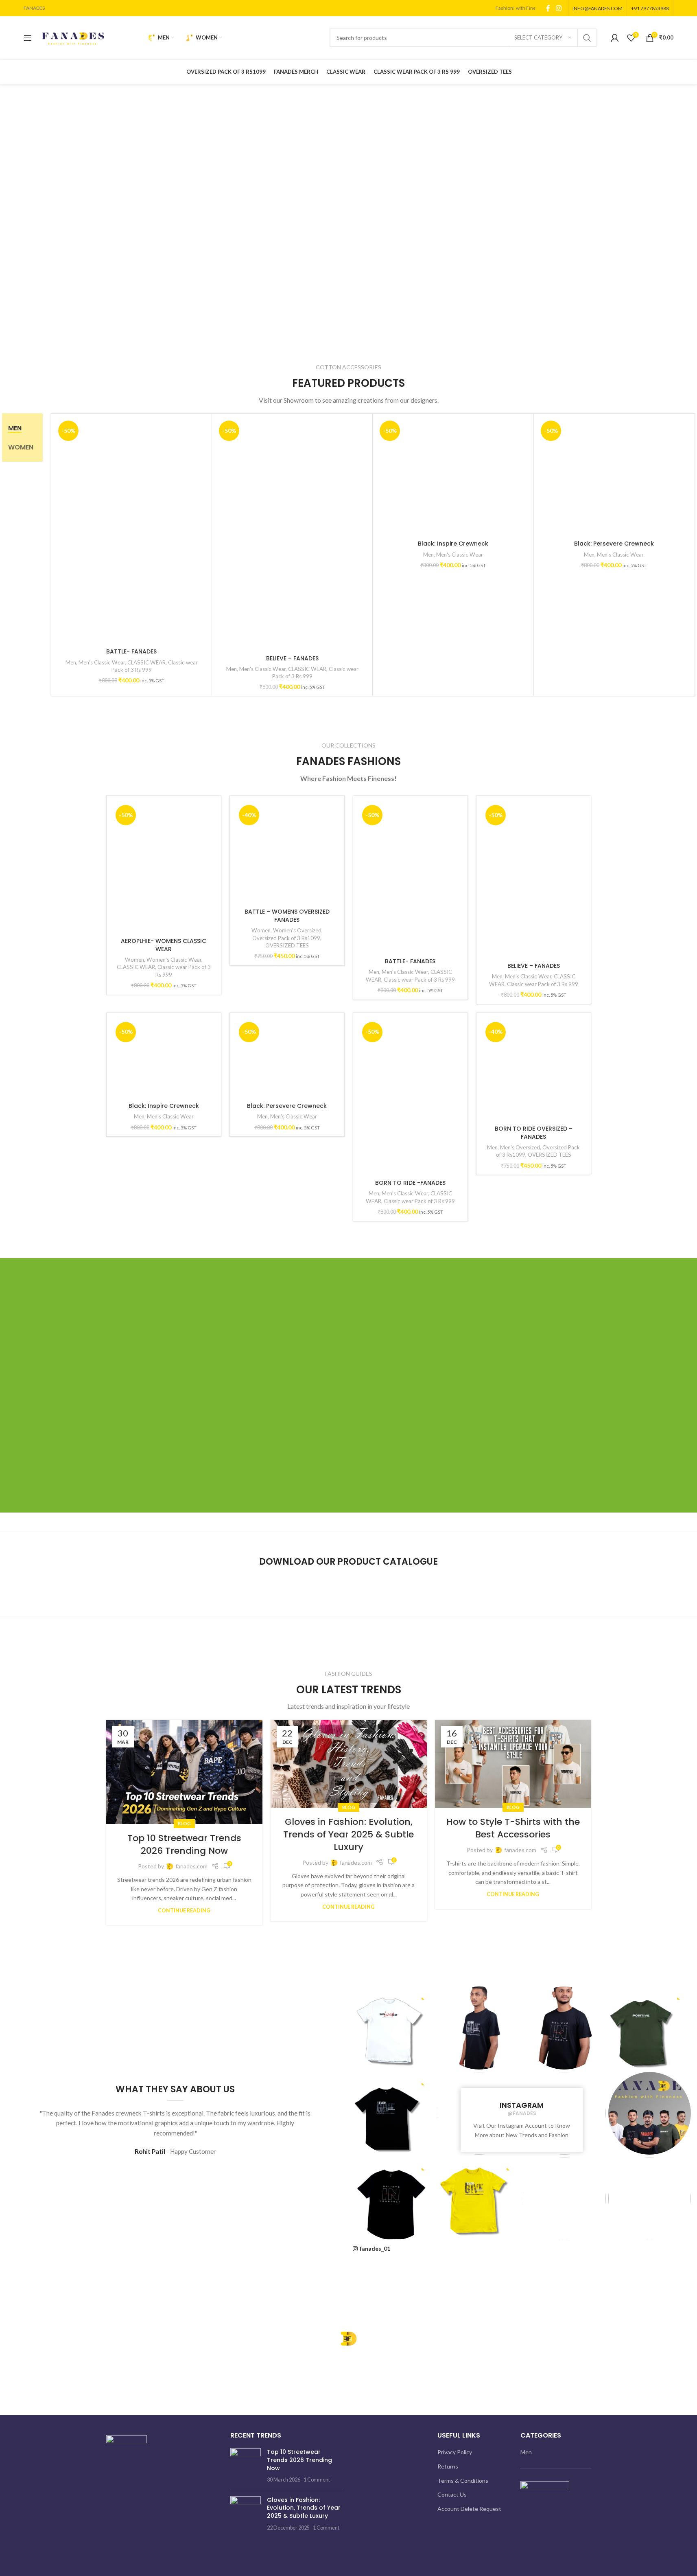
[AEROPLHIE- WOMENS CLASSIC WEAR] (164, 1108)
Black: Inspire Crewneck (164, 2107)
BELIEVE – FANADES (292, 658)
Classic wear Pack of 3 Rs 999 (419, 980)
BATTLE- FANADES (131, 652)
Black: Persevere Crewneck (287, 2107)
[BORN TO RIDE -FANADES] (410, 1568)
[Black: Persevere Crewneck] (287, 1795)
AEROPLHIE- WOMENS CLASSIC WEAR (164, 1425)
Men (71, 662)
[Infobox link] (417, 2358)
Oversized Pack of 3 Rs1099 (286, 1447)
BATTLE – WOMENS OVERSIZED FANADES (287, 1425)
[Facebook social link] (548, 8)
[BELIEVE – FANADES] (292, 534)
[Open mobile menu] (28, 38)
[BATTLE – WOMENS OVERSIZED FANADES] (287, 1108)
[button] (10, 224)
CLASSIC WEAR (146, 662)
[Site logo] (73, 37)
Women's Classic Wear (174, 1439)
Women (134, 1439)
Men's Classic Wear (102, 662)
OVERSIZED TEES (287, 1454)
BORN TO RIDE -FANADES (410, 1653)
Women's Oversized (297, 1439)
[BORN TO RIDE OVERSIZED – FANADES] (534, 1795)
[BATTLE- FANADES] (131, 531)
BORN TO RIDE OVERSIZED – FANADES (534, 2111)
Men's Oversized (520, 2126)
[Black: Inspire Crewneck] (164, 1795)
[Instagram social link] (558, 8)
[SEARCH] (587, 38)
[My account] (615, 38)
